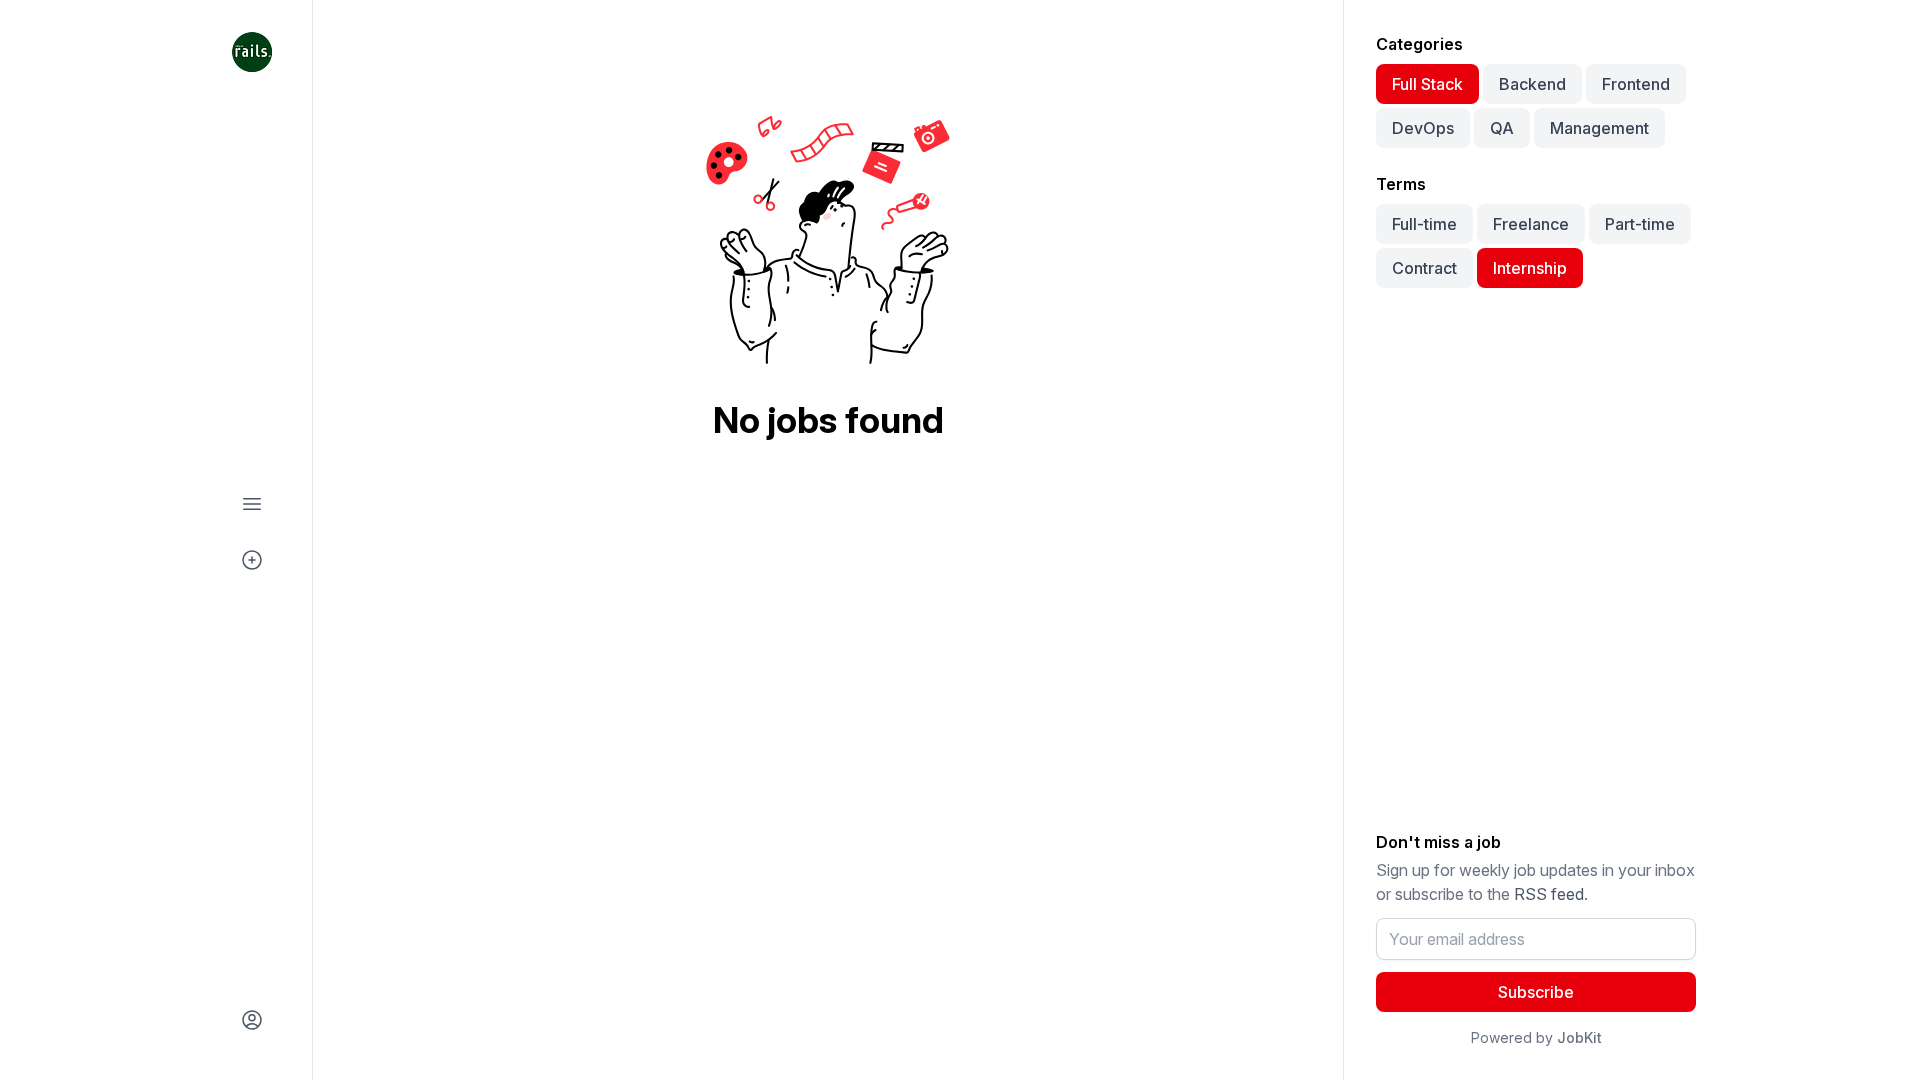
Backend (1532, 84)
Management (1599, 128)
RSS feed (1549, 894)
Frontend (1636, 84)
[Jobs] (252, 504)
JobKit (1579, 1037)
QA (1502, 128)
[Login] (252, 1020)
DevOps (1423, 128)
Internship (1530, 268)
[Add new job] (252, 560)
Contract (1424, 268)
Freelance (1531, 224)
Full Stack (1427, 84)
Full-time (1424, 224)
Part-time (1640, 224)
